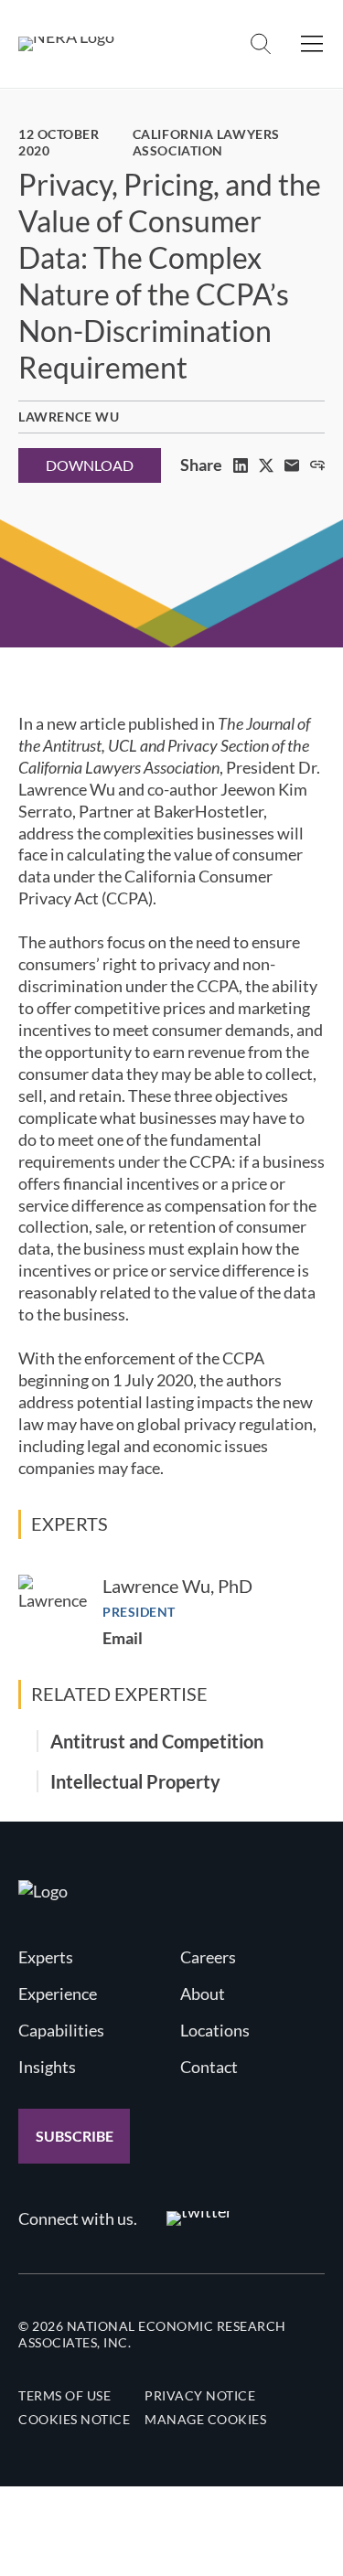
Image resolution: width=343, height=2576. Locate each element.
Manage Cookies (205, 2419)
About (203, 1993)
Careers (208, 1957)
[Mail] (292, 465)
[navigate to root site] (43, 1891)
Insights (47, 2067)
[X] (266, 465)
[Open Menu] (312, 44)
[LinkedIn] (241, 465)
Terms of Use (64, 2395)
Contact (209, 2067)
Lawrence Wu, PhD (177, 1586)
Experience (58, 1993)
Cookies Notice (74, 2419)
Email (123, 1638)
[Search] (261, 44)
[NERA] (66, 44)
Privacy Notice (200, 2395)
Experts (46, 1957)
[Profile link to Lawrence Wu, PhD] (53, 1609)
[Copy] (317, 465)
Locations (215, 2030)
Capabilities (61, 2030)
